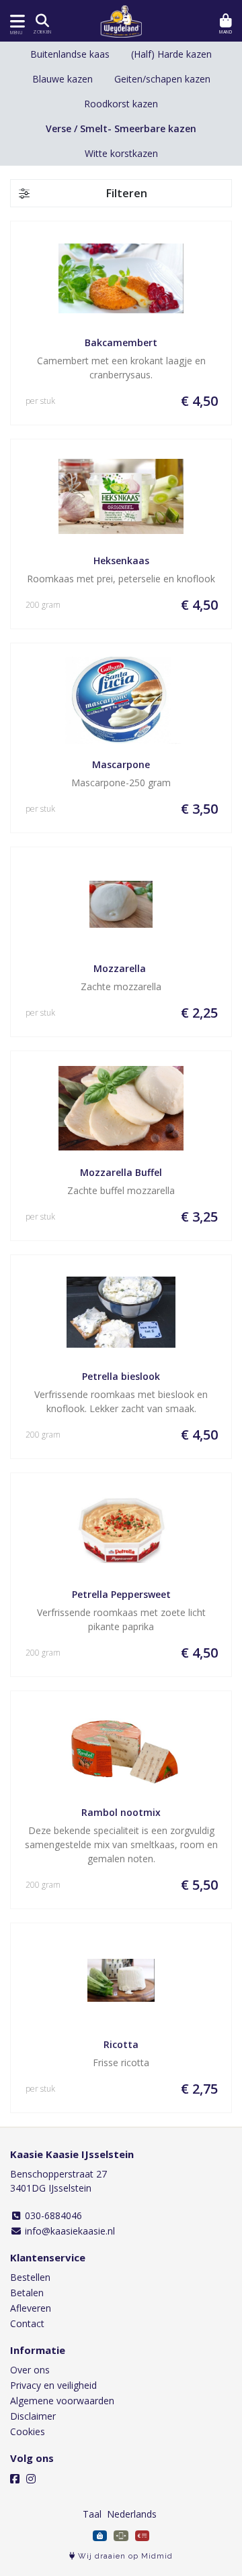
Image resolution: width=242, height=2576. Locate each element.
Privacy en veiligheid (53, 2385)
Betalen (27, 2293)
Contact (27, 2323)
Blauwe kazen (63, 79)
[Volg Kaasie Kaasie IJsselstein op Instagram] (31, 2479)
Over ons (30, 2370)
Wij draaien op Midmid (124, 2556)
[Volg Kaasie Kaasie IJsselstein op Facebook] (15, 2479)
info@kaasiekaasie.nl (69, 2231)
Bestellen (30, 2277)
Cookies (28, 2431)
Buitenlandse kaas (70, 54)
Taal (92, 2514)
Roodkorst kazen (121, 104)
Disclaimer (33, 2416)
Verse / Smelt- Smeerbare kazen (121, 128)
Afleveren (31, 2308)
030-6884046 (52, 2215)
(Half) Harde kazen (171, 54)
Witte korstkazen (121, 153)
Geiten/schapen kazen (162, 79)
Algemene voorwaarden (62, 2401)
